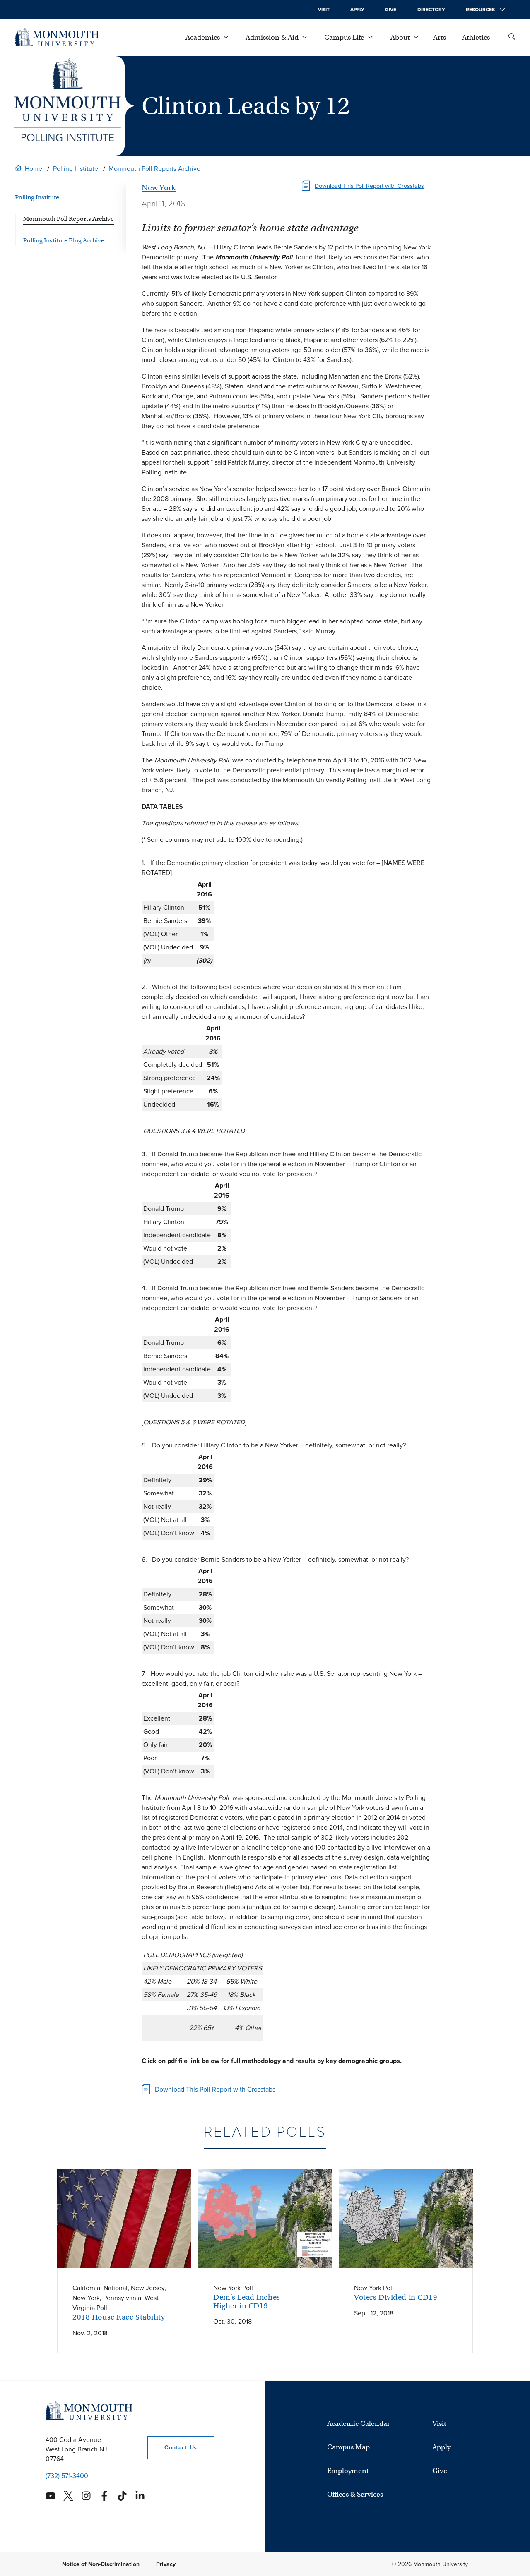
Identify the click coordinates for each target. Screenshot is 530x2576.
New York (159, 188)
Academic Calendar (359, 2424)
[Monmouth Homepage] (57, 37)
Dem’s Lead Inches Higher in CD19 (247, 2302)
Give (391, 10)
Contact (172, 2448)
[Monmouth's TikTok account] (122, 2496)
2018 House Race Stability (119, 2317)
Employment (348, 2471)
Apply (357, 10)
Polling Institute (76, 169)
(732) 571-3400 (67, 2476)
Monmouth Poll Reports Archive (154, 169)
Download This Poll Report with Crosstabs (369, 186)
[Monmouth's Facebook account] (104, 2496)
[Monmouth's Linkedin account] (140, 2496)
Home (34, 169)
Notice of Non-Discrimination (101, 2564)
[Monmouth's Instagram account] (86, 2496)
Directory (431, 10)
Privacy (166, 2564)
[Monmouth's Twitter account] (68, 2496)
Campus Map (348, 2447)
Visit (324, 10)
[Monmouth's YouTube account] (51, 2496)
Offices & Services (355, 2494)
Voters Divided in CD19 (396, 2297)
